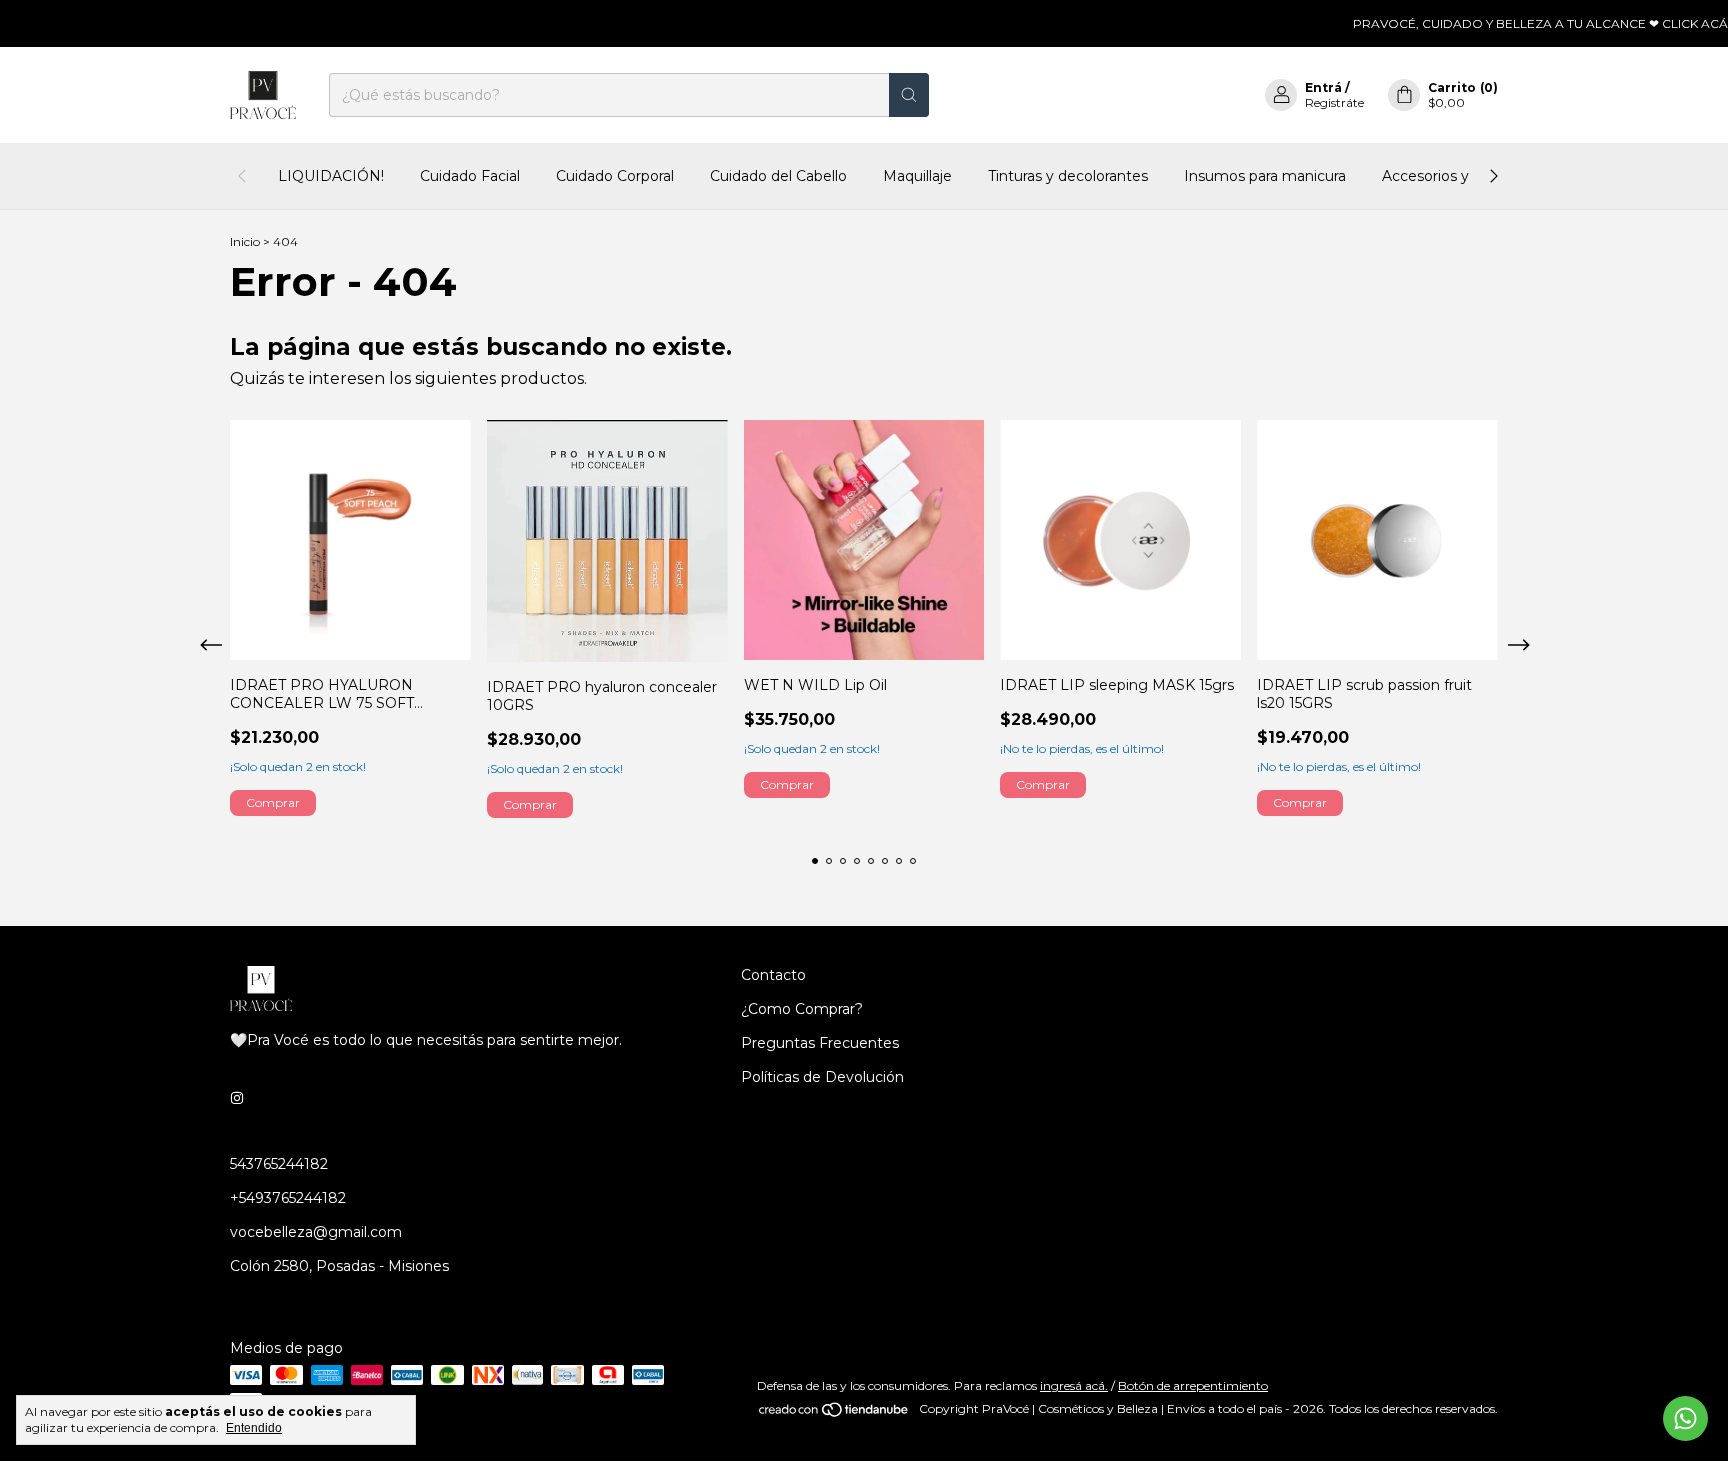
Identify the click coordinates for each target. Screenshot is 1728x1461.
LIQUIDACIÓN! (331, 176)
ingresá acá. (1074, 1385)
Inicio (245, 241)
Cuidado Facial (470, 176)
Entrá (1323, 87)
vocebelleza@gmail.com (316, 1232)
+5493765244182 (288, 1198)
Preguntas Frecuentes (820, 1043)
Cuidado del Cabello (778, 176)
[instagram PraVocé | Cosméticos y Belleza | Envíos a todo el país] (237, 1098)
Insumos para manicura (1265, 176)
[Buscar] (909, 95)
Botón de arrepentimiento (1193, 1385)
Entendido (254, 1428)
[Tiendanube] (834, 1413)
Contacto (773, 975)
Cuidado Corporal (615, 176)
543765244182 (279, 1164)
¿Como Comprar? (802, 1009)
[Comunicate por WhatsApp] (1685, 1418)
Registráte (1334, 102)
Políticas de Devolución (822, 1077)
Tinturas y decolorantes (1068, 176)
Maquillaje (917, 176)
